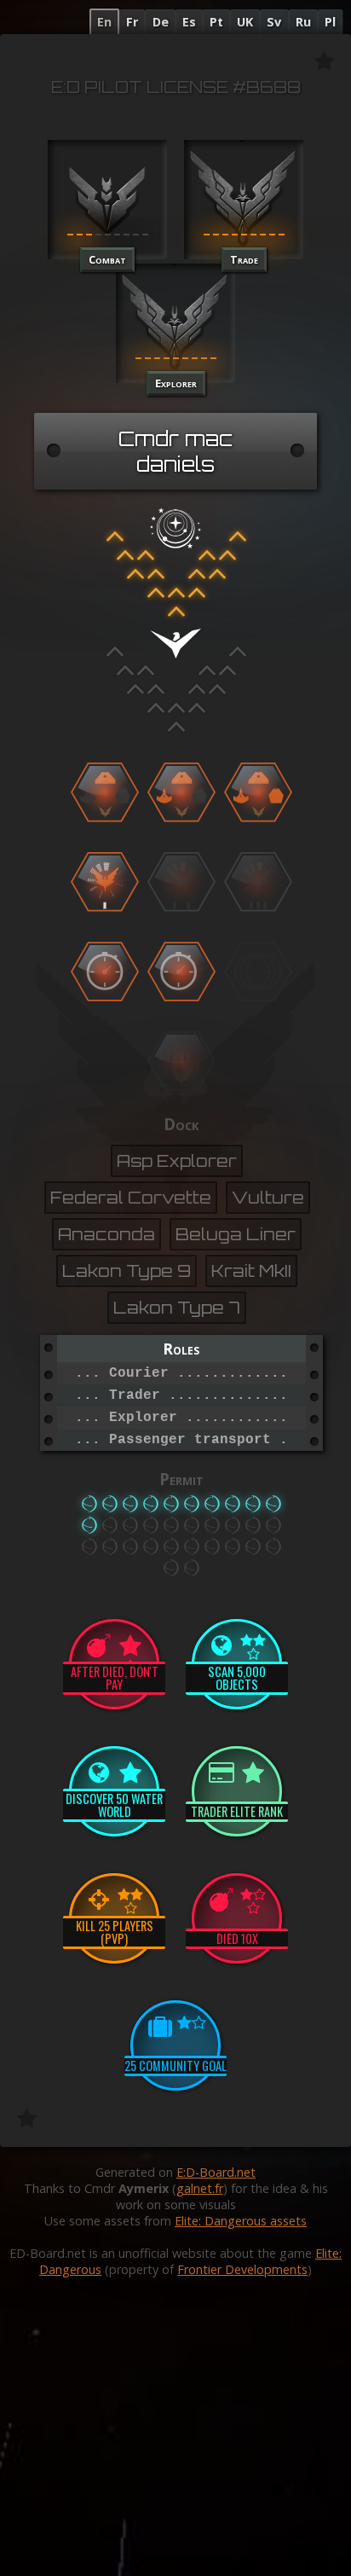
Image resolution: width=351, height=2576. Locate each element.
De (161, 22)
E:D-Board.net (216, 2172)
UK (245, 22)
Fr (132, 22)
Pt (216, 22)
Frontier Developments (242, 2269)
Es (189, 22)
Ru (303, 22)
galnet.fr (200, 2188)
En (104, 22)
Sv (274, 22)
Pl (330, 22)
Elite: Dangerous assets (241, 2221)
